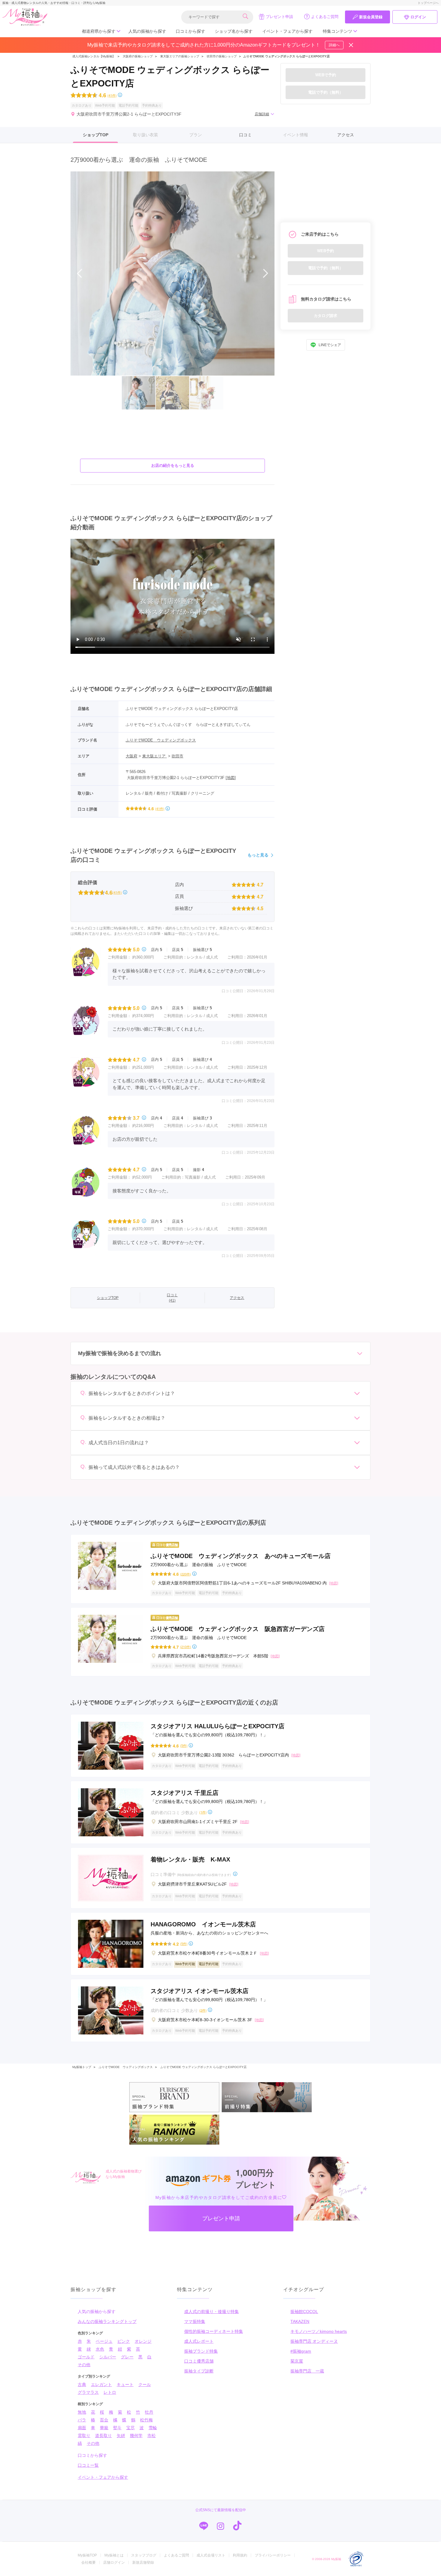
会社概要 (88, 2562)
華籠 (104, 2428)
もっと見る (258, 855)
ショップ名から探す (234, 31)
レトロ (110, 2392)
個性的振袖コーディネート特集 (214, 2331)
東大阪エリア (154, 756)
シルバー (108, 2357)
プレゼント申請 (279, 17)
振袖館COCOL (304, 2312)
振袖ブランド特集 (201, 2351)
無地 (82, 2412)
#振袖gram (301, 2351)
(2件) (203, 2010)
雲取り (84, 2436)
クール (145, 2384)
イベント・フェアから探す (287, 31)
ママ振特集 (195, 2321)
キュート (125, 2384)
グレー (127, 2357)
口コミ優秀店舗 (199, 2361)
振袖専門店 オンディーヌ (314, 2341)
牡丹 (149, 2412)
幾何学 (136, 2436)
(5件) (184, 1746)
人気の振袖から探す (147, 31)
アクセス (346, 135)
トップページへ (428, 3)
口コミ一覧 (88, 2465)
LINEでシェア (330, 345)
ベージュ (104, 2341)
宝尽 (130, 2428)
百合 (104, 2420)
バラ (82, 2420)
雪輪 (153, 2428)
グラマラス (88, 2392)
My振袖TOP (87, 2555)
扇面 (82, 2428)
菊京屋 (297, 2361)
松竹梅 (146, 2420)
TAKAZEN (300, 2321)
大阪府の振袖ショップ (137, 56)
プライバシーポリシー (273, 2555)
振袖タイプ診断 (199, 2371)
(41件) (112, 95)
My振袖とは (114, 2555)
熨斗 (117, 2428)
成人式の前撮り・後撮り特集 (211, 2312)
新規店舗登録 (143, 2562)
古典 (82, 2384)
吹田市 (177, 756)
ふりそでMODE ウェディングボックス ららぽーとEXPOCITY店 (203, 2067)
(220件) (186, 1574)
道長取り (103, 2436)
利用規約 (240, 2555)
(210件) (186, 1647)
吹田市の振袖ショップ (222, 56)
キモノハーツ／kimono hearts (319, 2331)
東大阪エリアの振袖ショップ (180, 56)
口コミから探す (190, 31)
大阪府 (132, 756)
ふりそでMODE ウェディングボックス (161, 740)
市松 (151, 2436)
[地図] (231, 778)
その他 (84, 2365)
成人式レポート (199, 2341)
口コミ (245, 135)
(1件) (203, 1812)
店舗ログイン (114, 2562)
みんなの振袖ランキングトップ (107, 2321)
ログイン (418, 17)
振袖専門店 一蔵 (307, 2371)
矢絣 (121, 2436)
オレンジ (143, 2341)
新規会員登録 (371, 17)
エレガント (101, 2384)
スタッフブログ (144, 2555)
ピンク (124, 2341)
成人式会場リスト (211, 2555)
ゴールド (86, 2357)
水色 (100, 2349)
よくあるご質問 (325, 17)
